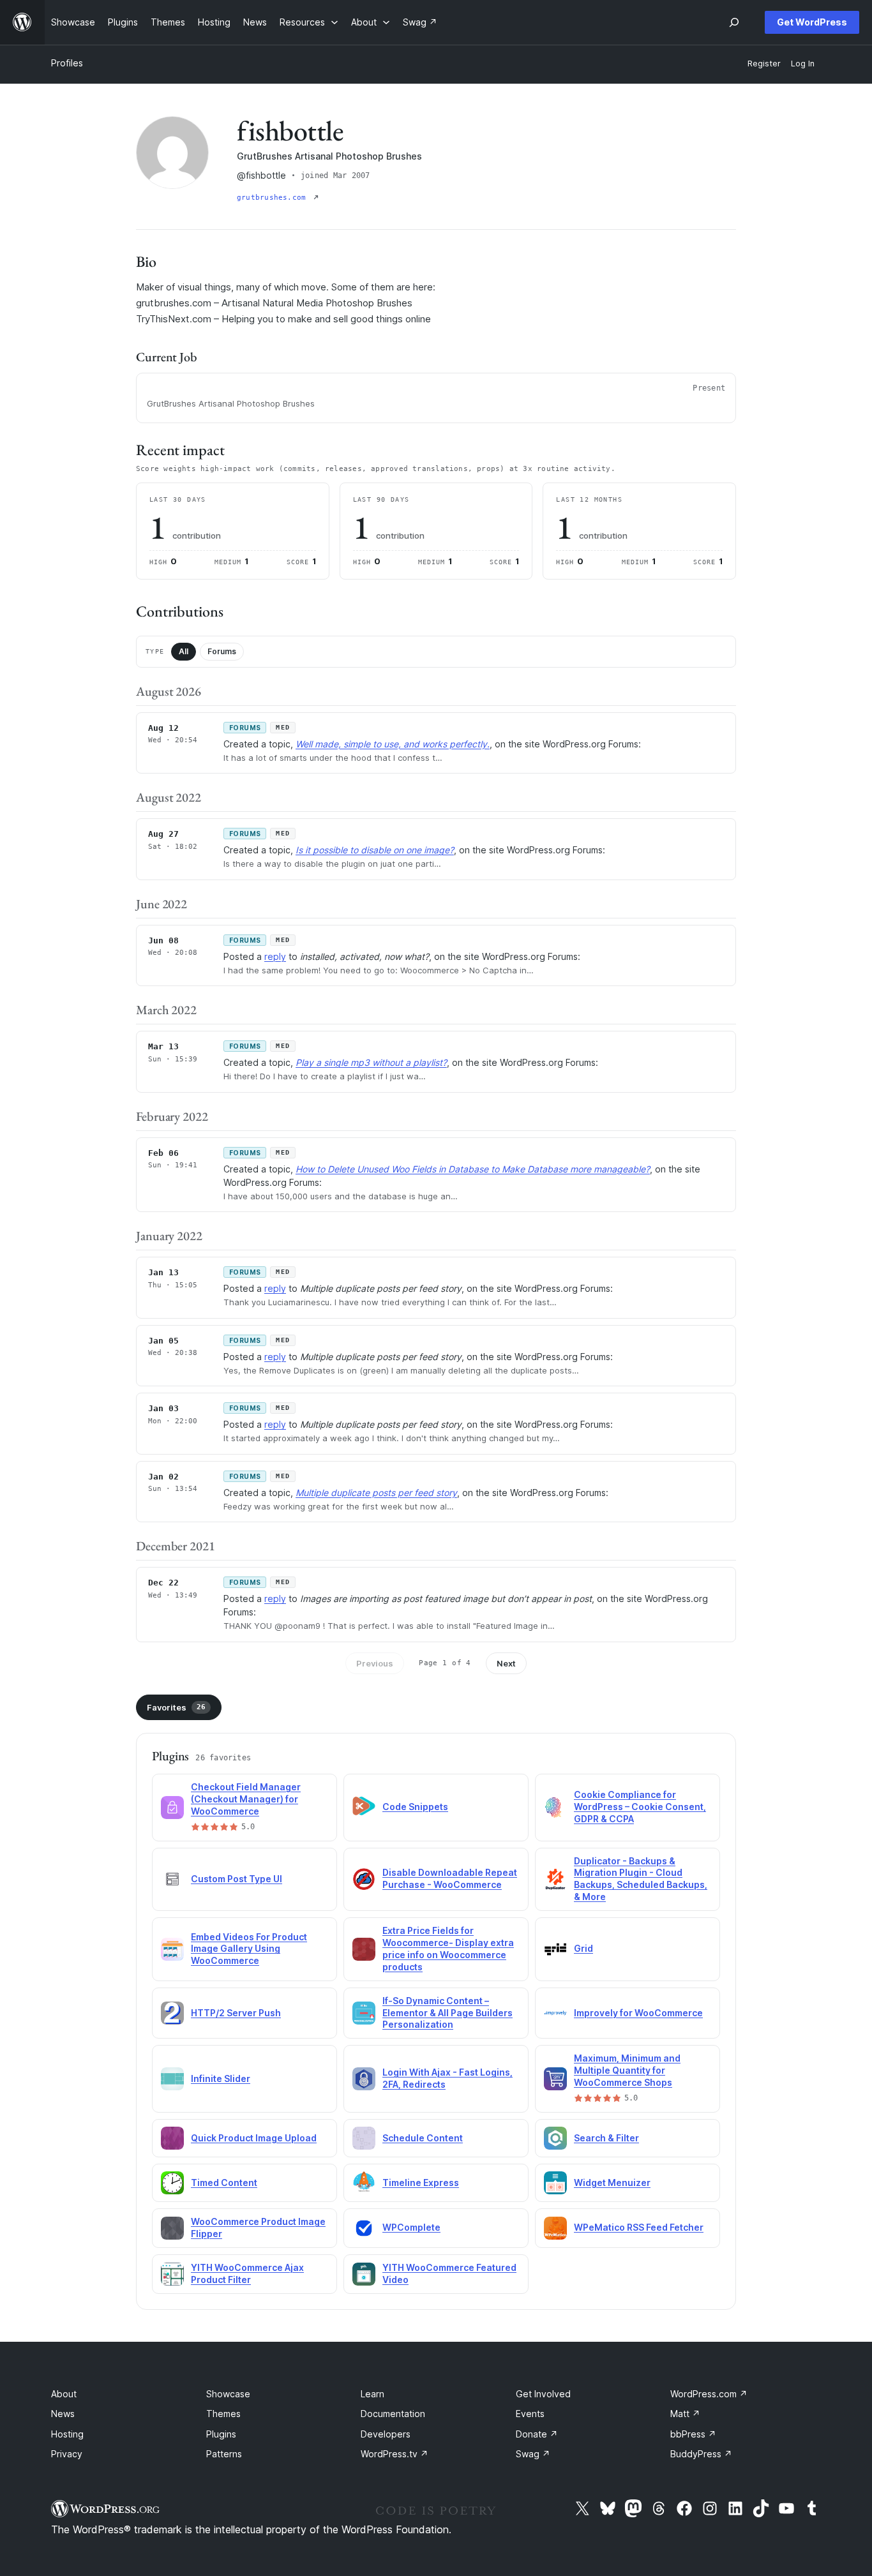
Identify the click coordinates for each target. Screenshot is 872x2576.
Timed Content (224, 2183)
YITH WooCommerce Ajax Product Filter (247, 2273)
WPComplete (411, 2227)
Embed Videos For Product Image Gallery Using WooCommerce (249, 1949)
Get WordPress (812, 22)
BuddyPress (701, 2454)
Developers (386, 2434)
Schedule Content (423, 2138)
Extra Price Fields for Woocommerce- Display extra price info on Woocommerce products (448, 1949)
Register (764, 64)
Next (506, 1663)
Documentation (393, 2414)
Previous (375, 1663)
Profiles (67, 63)
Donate (537, 2434)
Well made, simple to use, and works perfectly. (393, 744)
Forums (222, 651)
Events (530, 2414)
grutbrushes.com (274, 198)
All (184, 651)
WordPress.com (709, 2394)
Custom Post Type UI (237, 1879)
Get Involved (543, 2394)
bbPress (693, 2434)
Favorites (176, 1707)
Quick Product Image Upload (254, 2138)
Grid (583, 1948)
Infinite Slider (221, 2078)
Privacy (67, 2454)
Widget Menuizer (612, 2183)
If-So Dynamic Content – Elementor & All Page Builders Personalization (447, 2013)
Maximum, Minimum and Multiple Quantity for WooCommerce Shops (627, 2070)
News (63, 2414)
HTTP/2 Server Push (236, 2013)
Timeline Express (421, 2183)
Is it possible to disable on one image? (375, 850)
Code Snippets (415, 1807)
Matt (685, 2414)
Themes (223, 2414)
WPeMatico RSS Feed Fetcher (639, 2227)
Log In (803, 64)
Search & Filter (606, 2138)
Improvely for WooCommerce (638, 2013)
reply (275, 956)
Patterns (224, 2454)
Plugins (221, 2434)
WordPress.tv (395, 2454)
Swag (533, 2454)
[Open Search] (734, 22)
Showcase (228, 2394)
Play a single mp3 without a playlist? (371, 1062)
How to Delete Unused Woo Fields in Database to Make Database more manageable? (473, 1169)
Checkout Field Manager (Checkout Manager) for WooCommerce (246, 1799)
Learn (372, 2394)
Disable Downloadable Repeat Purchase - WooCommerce (450, 1878)
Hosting (67, 2434)
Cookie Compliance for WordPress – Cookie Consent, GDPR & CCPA (640, 1807)
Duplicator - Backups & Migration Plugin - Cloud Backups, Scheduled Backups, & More (641, 1879)
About (64, 2394)
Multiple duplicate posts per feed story (376, 1493)
